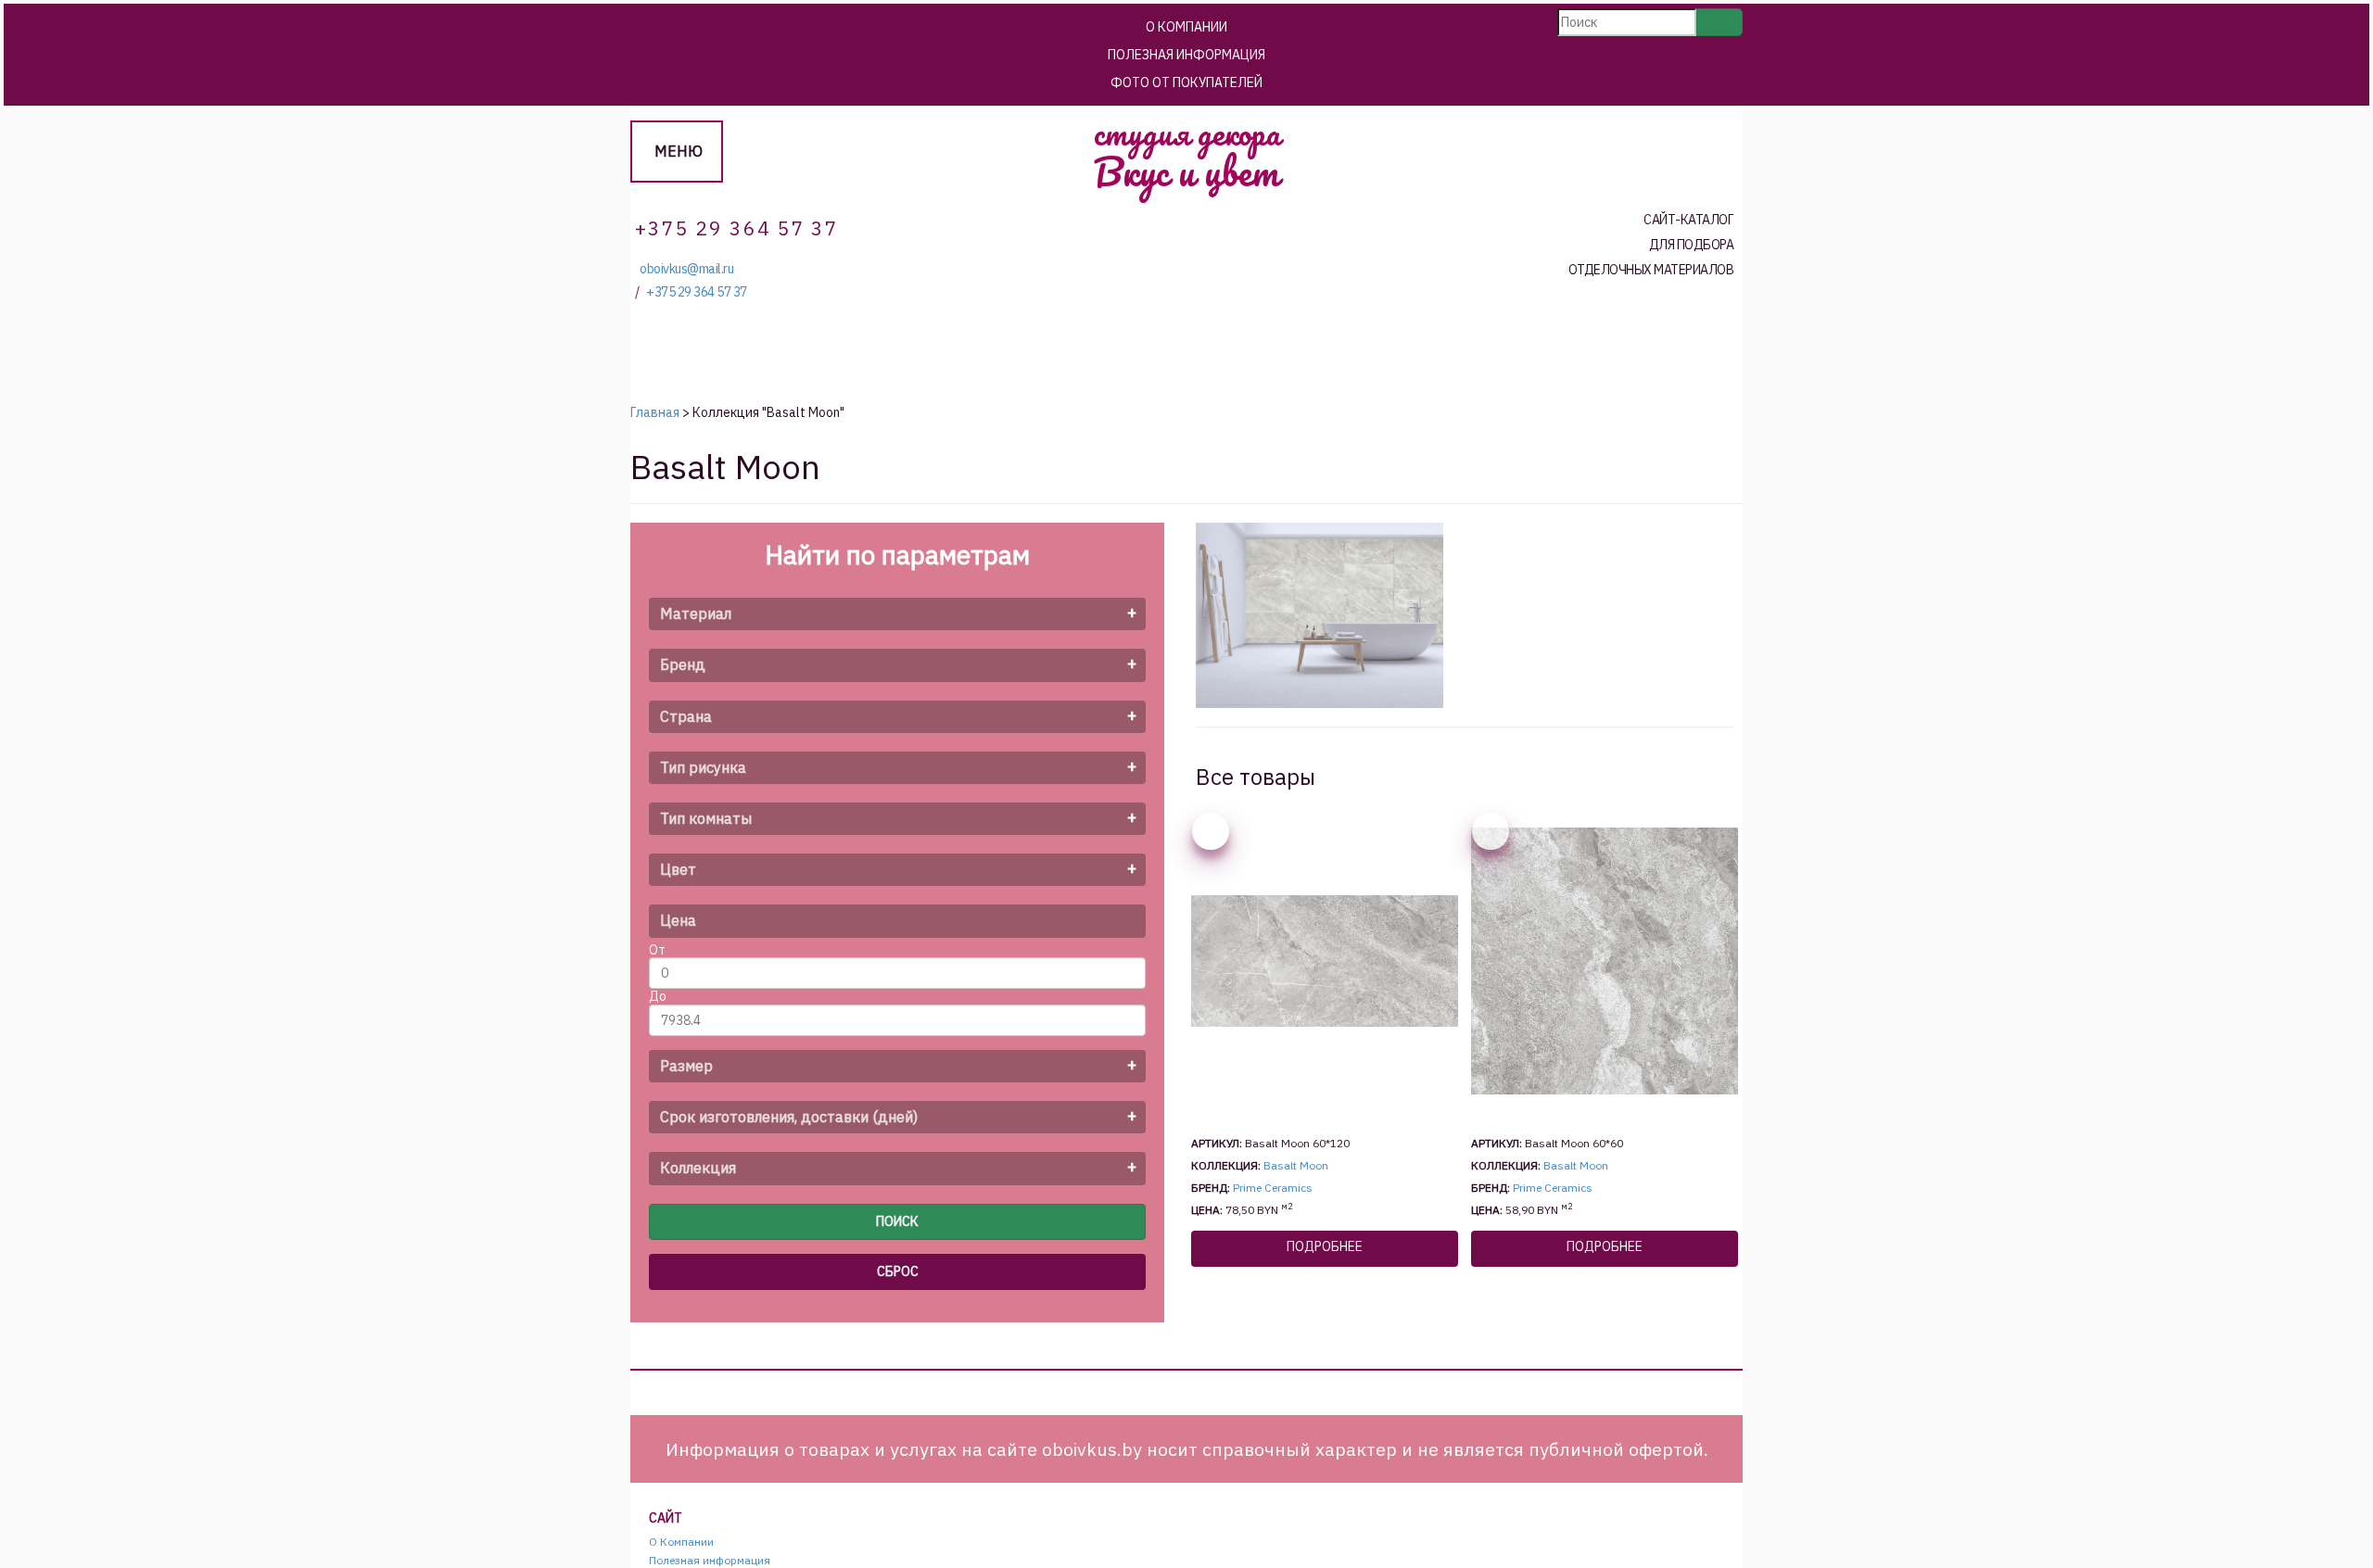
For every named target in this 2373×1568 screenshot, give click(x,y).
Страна (686, 716)
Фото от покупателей (1186, 82)
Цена (678, 920)
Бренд (683, 664)
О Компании (1186, 27)
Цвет (678, 869)
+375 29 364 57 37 (697, 292)
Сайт (666, 1518)
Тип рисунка (703, 767)
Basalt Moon (1296, 1165)
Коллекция (698, 1168)
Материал (696, 613)
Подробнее (1325, 1246)
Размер (686, 1066)
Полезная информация (1186, 55)
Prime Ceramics (1273, 1188)
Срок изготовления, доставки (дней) (789, 1117)
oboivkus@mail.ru (686, 269)
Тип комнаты (706, 818)
